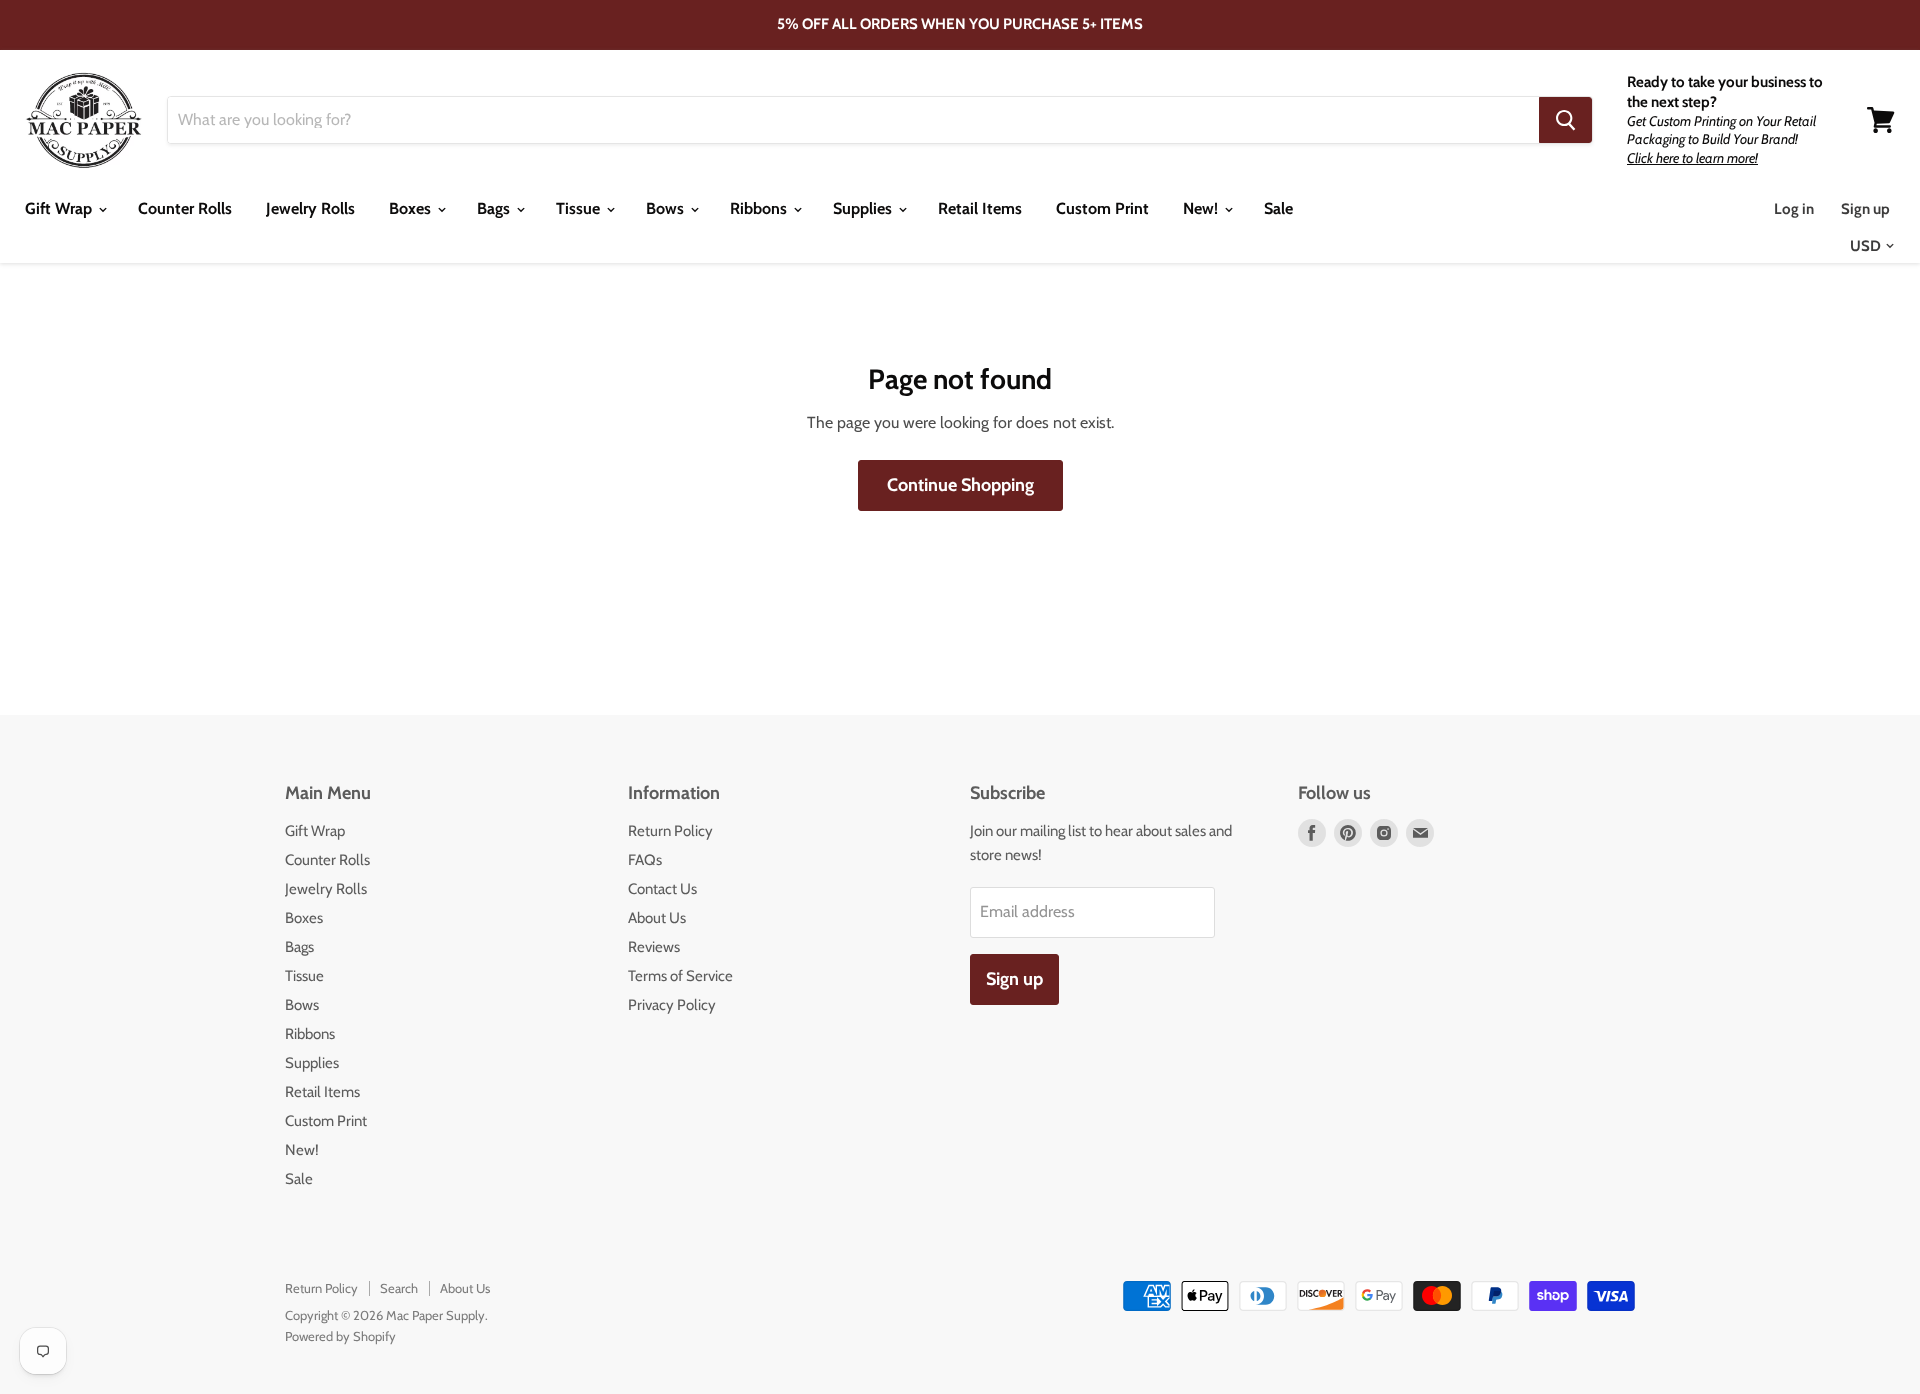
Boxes (412, 208)
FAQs (645, 860)
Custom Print (1102, 208)
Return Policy (670, 831)
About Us (657, 918)
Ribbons (760, 208)
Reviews (654, 947)
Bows (667, 208)
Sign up (1865, 209)
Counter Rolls (185, 208)
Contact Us (662, 889)
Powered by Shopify (340, 1336)
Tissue (580, 208)
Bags (495, 208)
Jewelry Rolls (310, 208)
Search (399, 1288)
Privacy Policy (672, 1005)
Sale (1278, 208)
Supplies (864, 208)
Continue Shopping (960, 485)
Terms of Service (680, 976)
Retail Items (980, 208)
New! (1202, 208)
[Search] (1565, 120)
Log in (1794, 209)
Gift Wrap (60, 208)
